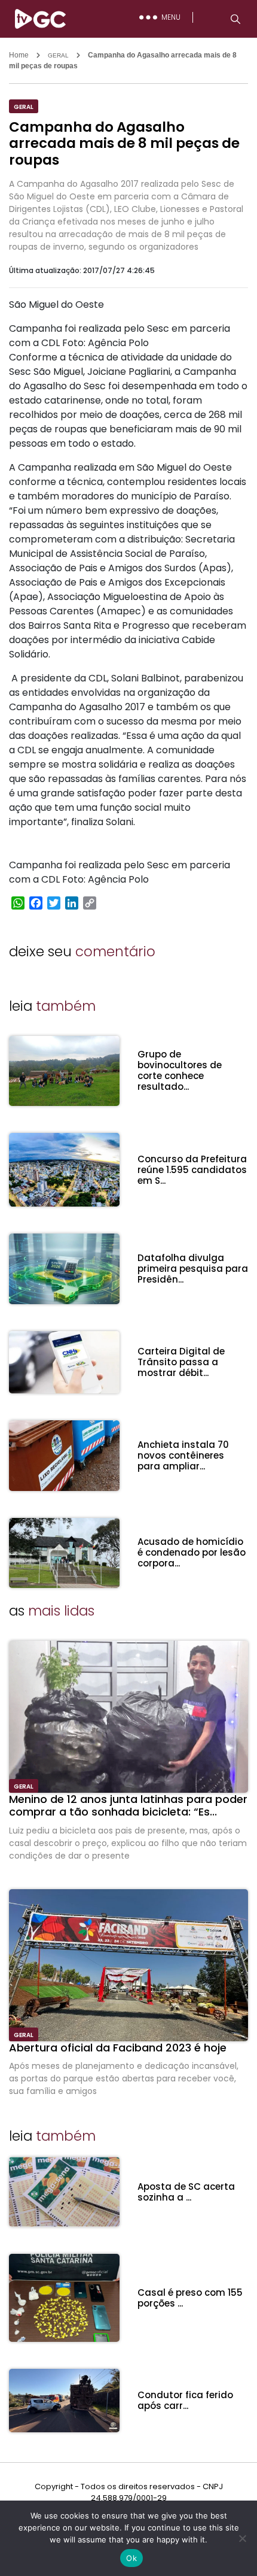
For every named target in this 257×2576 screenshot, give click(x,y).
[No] (242, 2538)
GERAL (58, 55)
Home (19, 55)
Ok (131, 2558)
